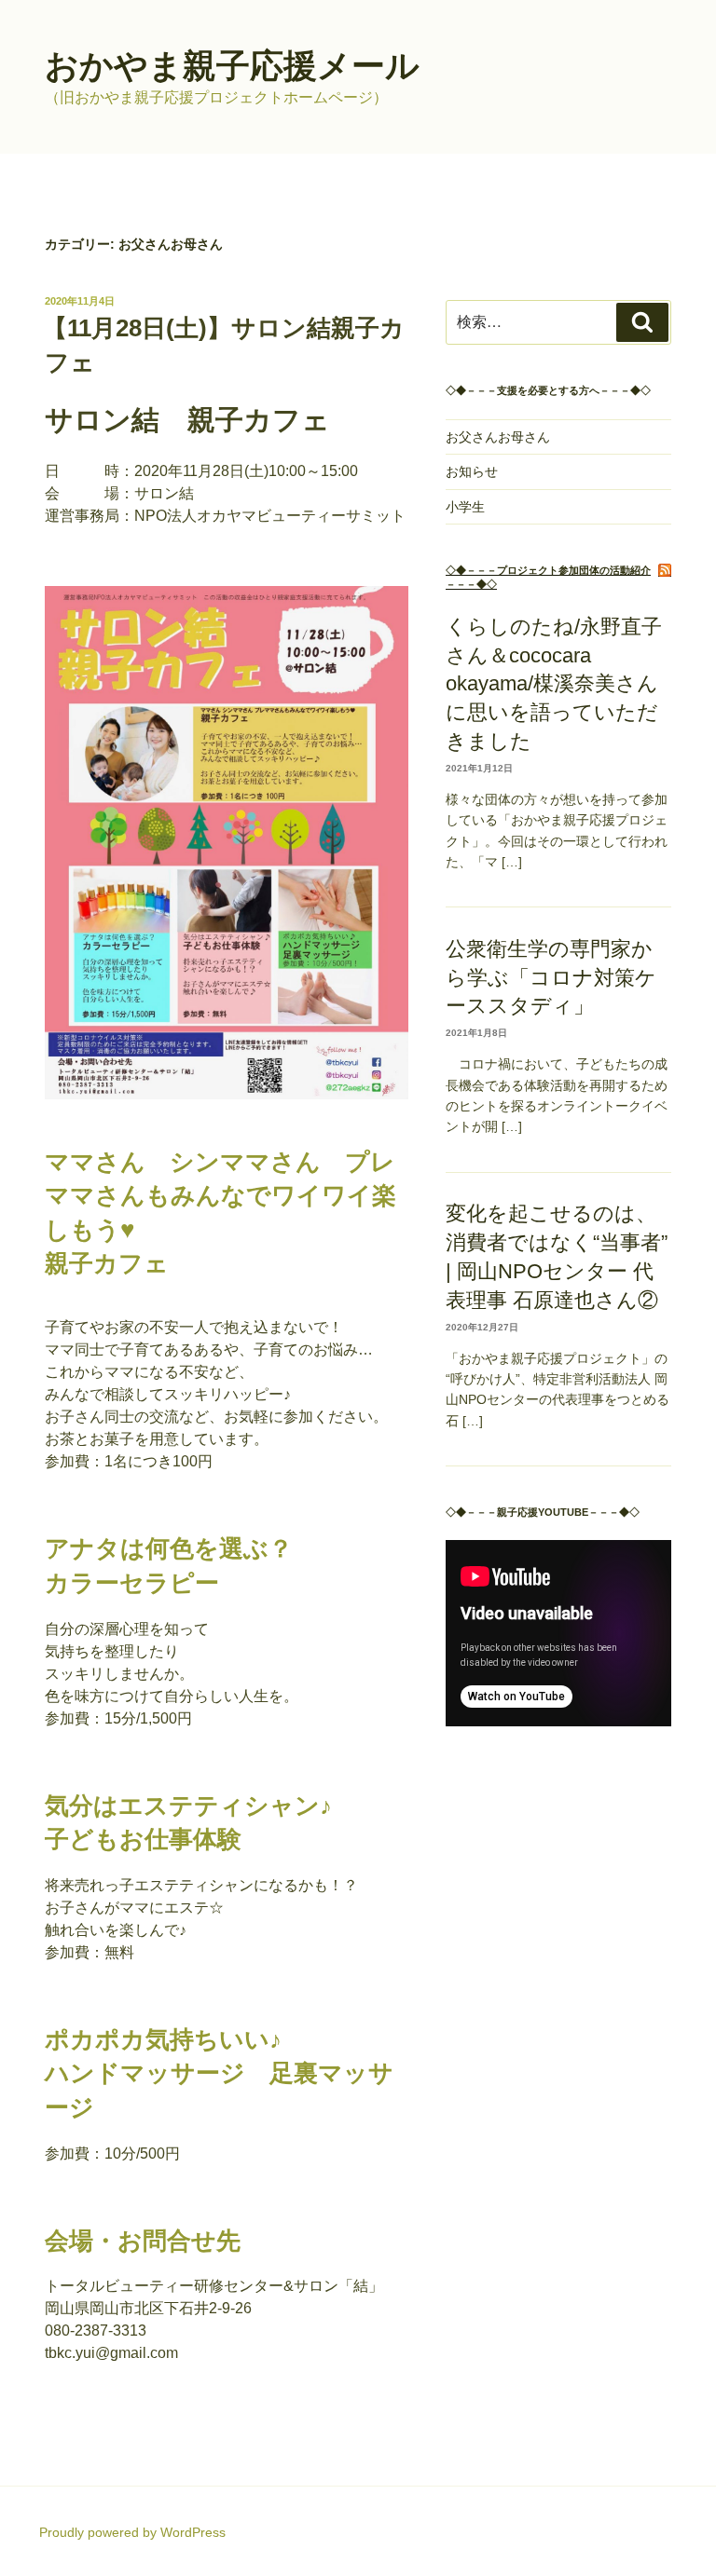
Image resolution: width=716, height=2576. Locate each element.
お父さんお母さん (498, 437)
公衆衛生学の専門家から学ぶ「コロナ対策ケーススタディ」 (551, 978)
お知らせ (472, 471)
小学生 (465, 507)
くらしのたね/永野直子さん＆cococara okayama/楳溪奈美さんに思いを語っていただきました (554, 684)
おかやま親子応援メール (232, 66)
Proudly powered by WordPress (132, 2532)
